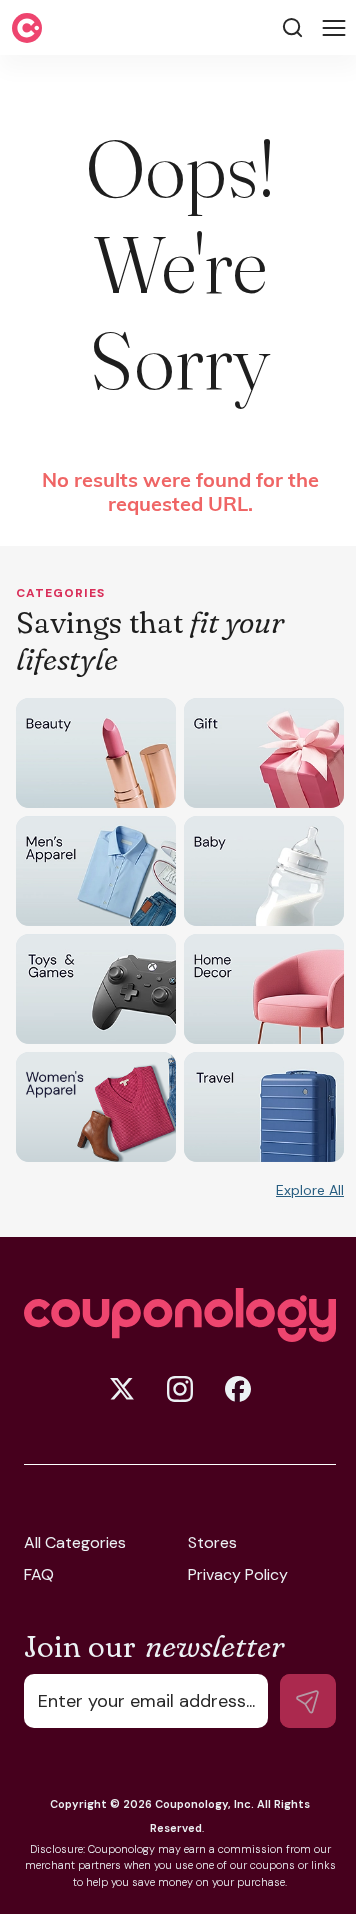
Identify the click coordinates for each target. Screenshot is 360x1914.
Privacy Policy (238, 1575)
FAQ (39, 1575)
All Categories (75, 1543)
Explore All (310, 1190)
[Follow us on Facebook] (238, 1389)
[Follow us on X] (122, 1389)
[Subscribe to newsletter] (308, 1701)
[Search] (292, 27)
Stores (212, 1543)
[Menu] (334, 28)
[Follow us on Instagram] (180, 1389)
